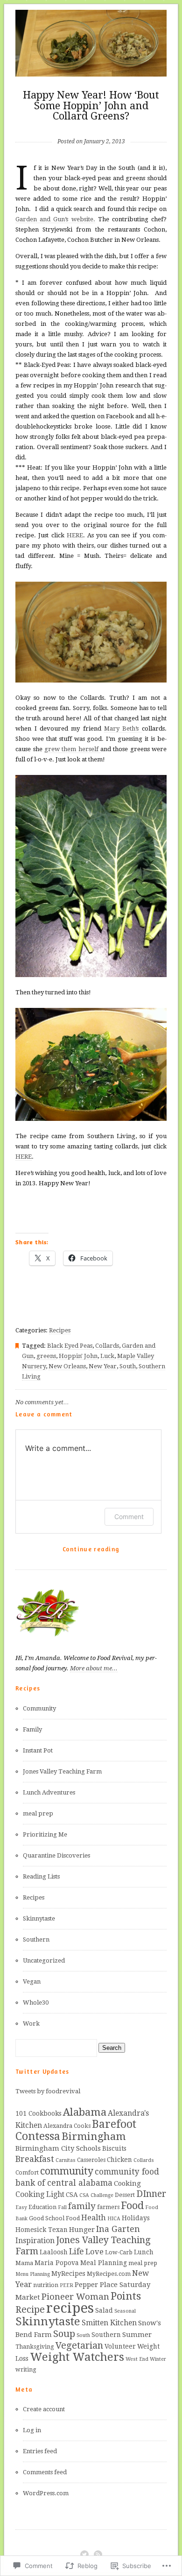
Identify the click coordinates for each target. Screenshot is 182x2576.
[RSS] (98, 2555)
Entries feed (40, 2451)
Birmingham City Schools (58, 2148)
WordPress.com (46, 2493)
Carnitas (66, 2160)
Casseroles (91, 2160)
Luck (107, 1356)
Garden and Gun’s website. (55, 219)
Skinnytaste (39, 1918)
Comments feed (45, 2472)
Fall (62, 2207)
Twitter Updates (42, 2071)
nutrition (46, 2285)
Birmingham (94, 2136)
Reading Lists (41, 1876)
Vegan (32, 1981)
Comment (129, 1517)
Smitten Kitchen (109, 2323)
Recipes (60, 1330)
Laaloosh (54, 2252)
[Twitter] (84, 2555)
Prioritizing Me (45, 1834)
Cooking (127, 2183)
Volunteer (120, 2346)
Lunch (144, 2252)
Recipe (30, 2310)
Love (94, 2252)
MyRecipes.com (109, 2274)
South (128, 1366)
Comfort (27, 2173)
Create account (44, 2409)
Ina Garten (118, 2229)
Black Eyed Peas (70, 1346)
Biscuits (114, 2148)
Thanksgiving (35, 2347)
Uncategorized (44, 1960)
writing (26, 2370)
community (67, 2171)
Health (94, 2218)
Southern (36, 1939)
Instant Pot (38, 1750)
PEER (66, 2285)
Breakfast (35, 2159)
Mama (24, 2263)
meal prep (38, 1813)
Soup (64, 2334)
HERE (75, 535)
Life (77, 2252)
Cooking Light (40, 2194)
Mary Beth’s (123, 728)
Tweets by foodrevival (48, 2091)
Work (31, 2023)
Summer (137, 2335)
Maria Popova (57, 2263)
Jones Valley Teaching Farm (62, 1771)
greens (46, 1356)
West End (137, 2359)
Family (32, 1729)
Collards (107, 1346)
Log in (32, 2430)
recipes (70, 2308)
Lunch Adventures (49, 1792)
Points (126, 2296)
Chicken (119, 2160)
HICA (114, 2219)
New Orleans (67, 1366)
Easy (21, 2207)
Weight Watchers (77, 2357)
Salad (104, 2310)
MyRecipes (68, 2273)
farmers (108, 2207)
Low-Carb (119, 2252)
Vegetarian (79, 2346)
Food (132, 2206)
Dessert (125, 2195)
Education (42, 2207)
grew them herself (72, 749)
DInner (151, 2194)
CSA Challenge (96, 2195)
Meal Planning (104, 2263)
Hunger (82, 2230)
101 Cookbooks (38, 2113)
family (82, 2206)
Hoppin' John (78, 1356)
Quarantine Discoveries (56, 1855)
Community (39, 1708)
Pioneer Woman (75, 2297)
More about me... (94, 1668)
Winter (158, 2359)
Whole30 (36, 2002)
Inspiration (35, 2241)
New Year (103, 1366)
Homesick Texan (42, 2230)
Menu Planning (33, 2274)
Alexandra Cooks (67, 2126)
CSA (72, 2195)
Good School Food (54, 2218)
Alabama (85, 2112)
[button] (91, 632)
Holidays (136, 2218)
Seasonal (125, 2311)
